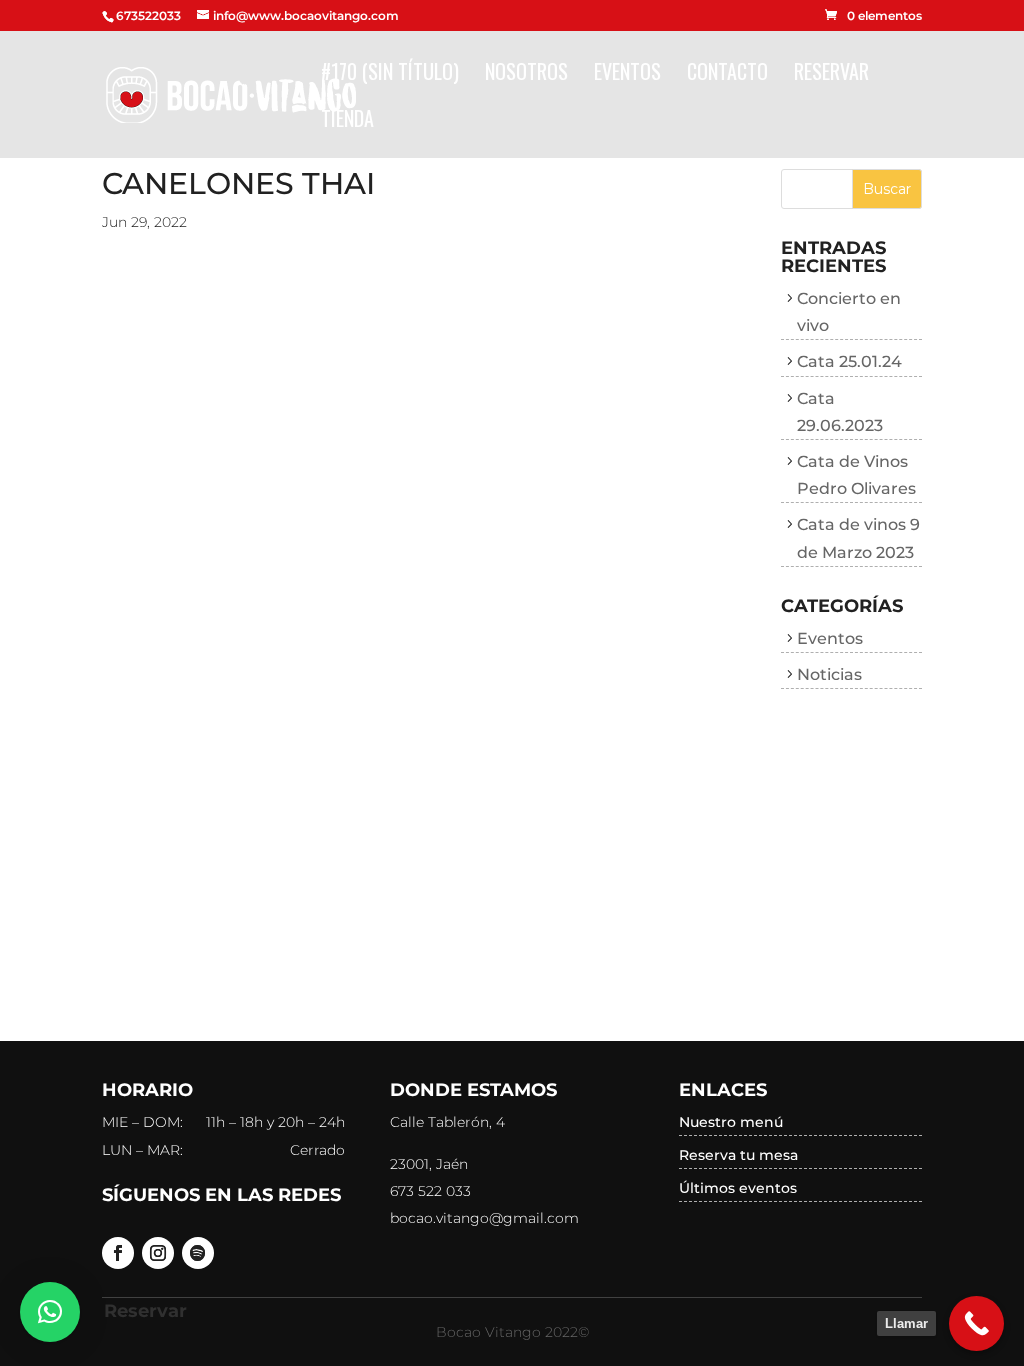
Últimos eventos (738, 1188)
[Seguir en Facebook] (118, 1253)
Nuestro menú (731, 1122)
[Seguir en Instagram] (158, 1253)
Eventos (627, 75)
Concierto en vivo (849, 312)
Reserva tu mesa (738, 1155)
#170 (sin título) (390, 75)
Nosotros (526, 75)
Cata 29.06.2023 (840, 412)
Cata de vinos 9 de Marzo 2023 (858, 538)
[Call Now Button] (976, 1323)
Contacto (727, 75)
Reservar (831, 75)
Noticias (829, 674)
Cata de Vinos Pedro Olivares (856, 475)
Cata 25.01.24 (849, 361)
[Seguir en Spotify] (198, 1253)
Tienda (347, 122)
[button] (50, 1312)
